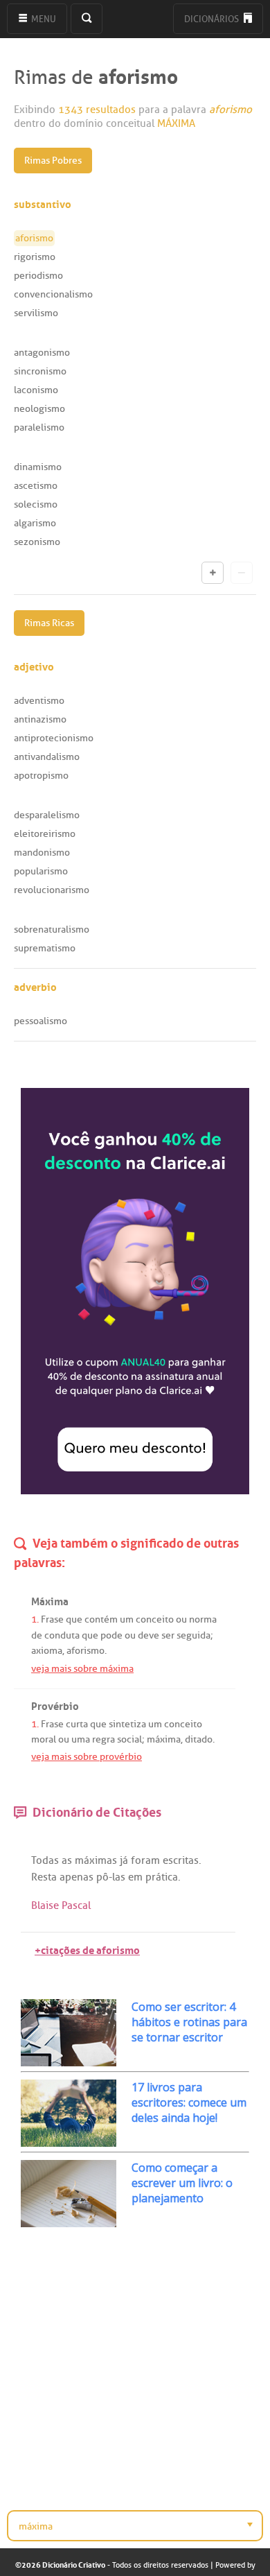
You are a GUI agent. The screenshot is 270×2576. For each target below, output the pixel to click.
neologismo (39, 409)
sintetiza (127, 1724)
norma (203, 1619)
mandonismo (42, 853)
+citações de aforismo (87, 1949)
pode (111, 1635)
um (127, 1619)
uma (81, 1739)
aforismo (85, 1651)
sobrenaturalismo (52, 930)
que (74, 1619)
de (37, 1635)
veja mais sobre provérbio (87, 1757)
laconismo (36, 390)
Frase (52, 1619)
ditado (199, 1739)
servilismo (36, 313)
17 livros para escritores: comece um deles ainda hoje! (189, 2102)
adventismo (39, 701)
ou (181, 1619)
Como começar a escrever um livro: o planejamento (182, 2183)
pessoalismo (40, 1021)
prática (162, 1877)
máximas (96, 1860)
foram (145, 1860)
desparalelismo (47, 815)
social (129, 1739)
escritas (181, 1860)
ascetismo (36, 486)
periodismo (38, 276)
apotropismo (41, 776)
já (124, 1860)
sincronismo (40, 371)
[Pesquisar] (87, 19)
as (67, 1860)
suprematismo (45, 948)
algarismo (35, 523)
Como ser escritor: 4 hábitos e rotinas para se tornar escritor (189, 2022)
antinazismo (40, 719)
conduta (62, 1635)
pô (102, 1877)
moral (44, 1739)
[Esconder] (242, 573)
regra (103, 1739)
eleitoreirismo (45, 834)
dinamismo (38, 467)
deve (148, 1635)
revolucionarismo (52, 890)
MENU (43, 19)
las (119, 1877)
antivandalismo (47, 757)
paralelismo (39, 427)
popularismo (41, 871)
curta (77, 1724)
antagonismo (42, 353)
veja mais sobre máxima (82, 1669)
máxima (164, 1739)
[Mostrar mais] (213, 573)
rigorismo (35, 257)
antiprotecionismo (54, 738)
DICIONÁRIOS (213, 19)
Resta (44, 1877)
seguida (193, 1635)
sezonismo (37, 542)
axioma (47, 1651)
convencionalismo (53, 294)
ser (168, 1635)
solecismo (36, 504)
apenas (76, 1877)
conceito (155, 1619)
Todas (45, 1860)
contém (101, 1619)
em (135, 1877)
